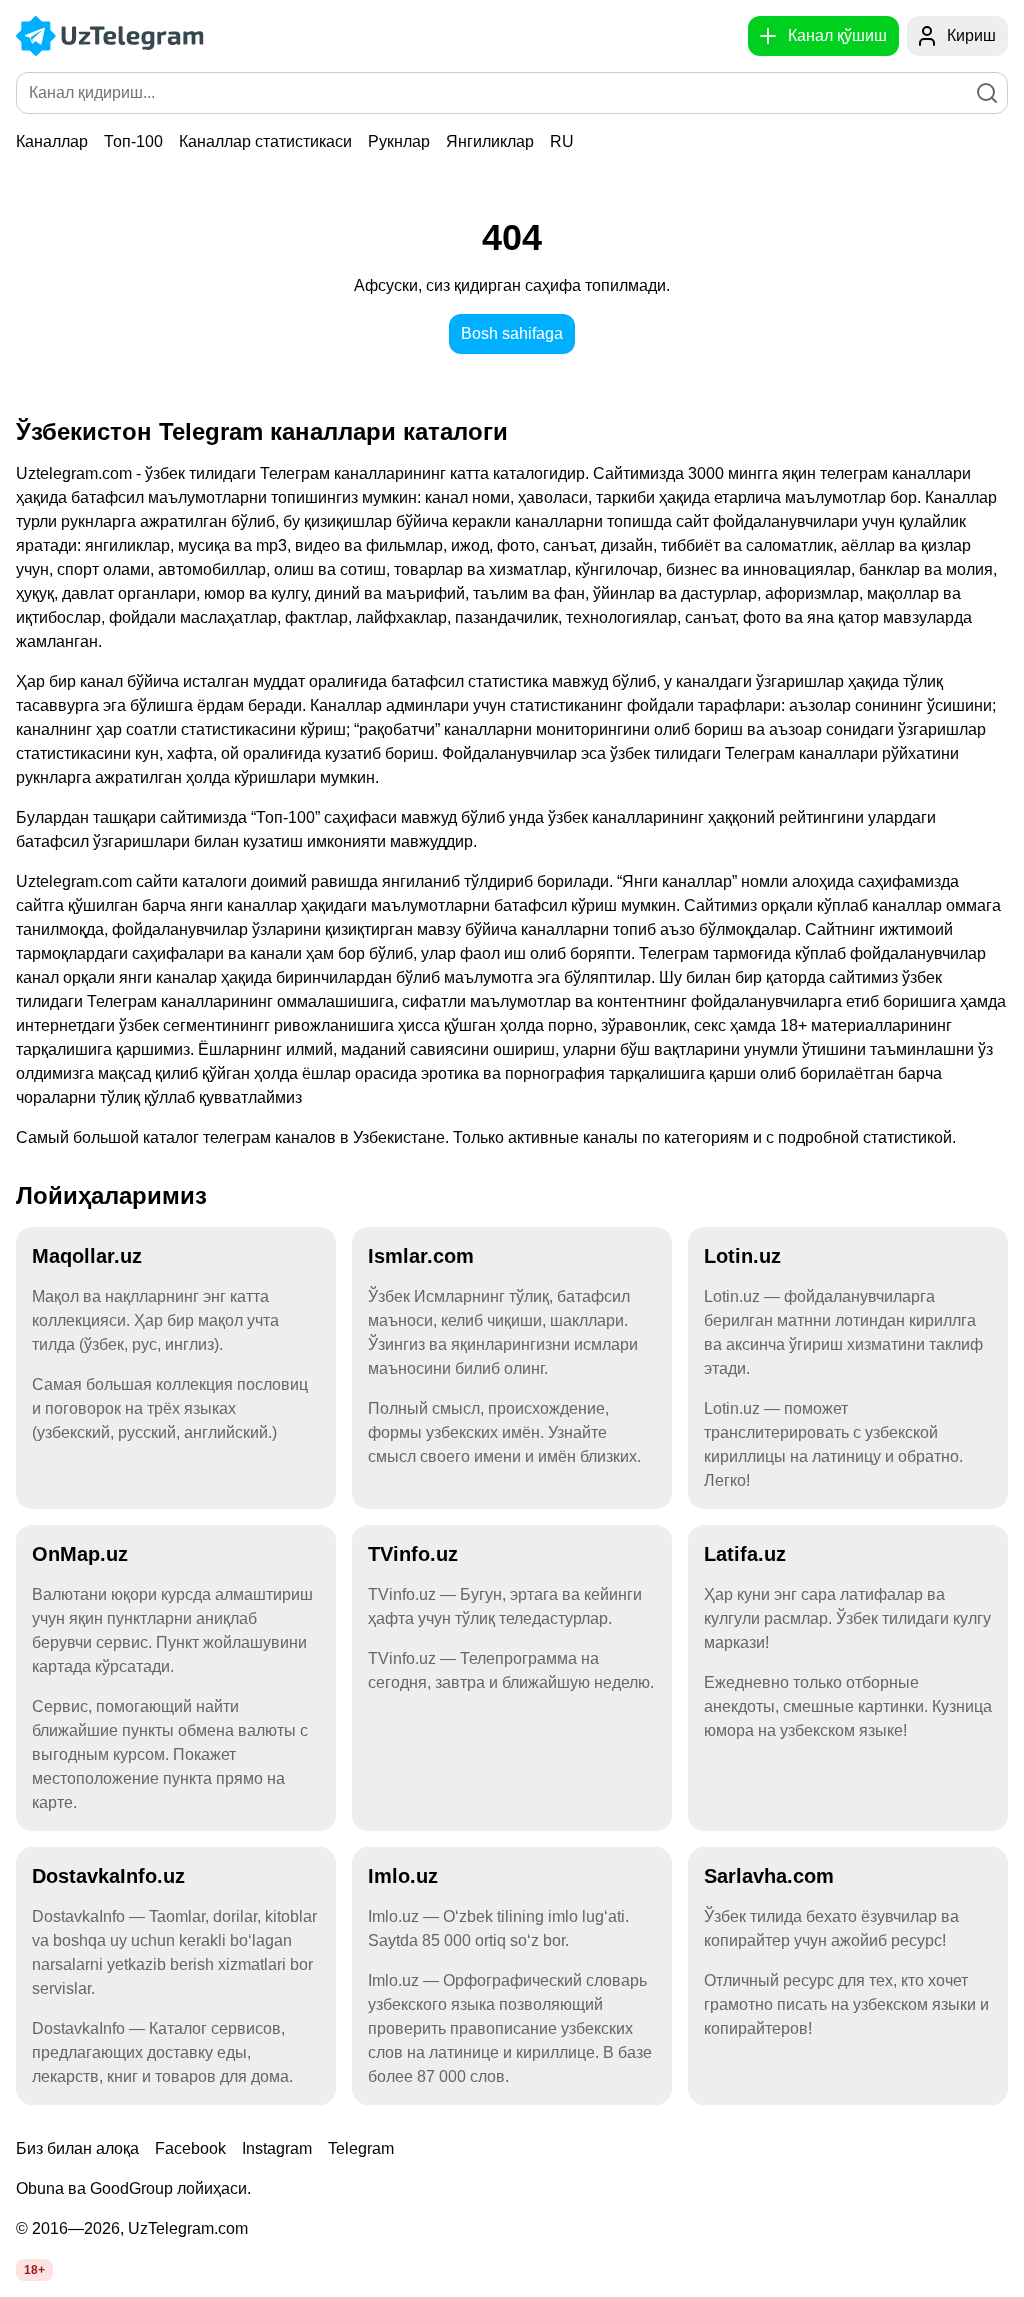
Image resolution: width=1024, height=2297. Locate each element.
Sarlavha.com (769, 1876)
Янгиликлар (490, 141)
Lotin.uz (742, 1256)
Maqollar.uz (87, 1256)
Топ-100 (133, 141)
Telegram (361, 2148)
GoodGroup (131, 2188)
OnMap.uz (80, 1554)
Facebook (190, 2148)
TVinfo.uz (413, 1554)
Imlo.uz (403, 1876)
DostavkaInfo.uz (108, 1876)
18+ (34, 2270)
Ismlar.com (421, 1256)
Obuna (40, 2188)
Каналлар (52, 141)
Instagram (277, 2148)
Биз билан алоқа (77, 2148)
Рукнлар (399, 141)
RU (562, 141)
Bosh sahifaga (512, 333)
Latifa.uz (745, 1554)
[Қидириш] (987, 93)
